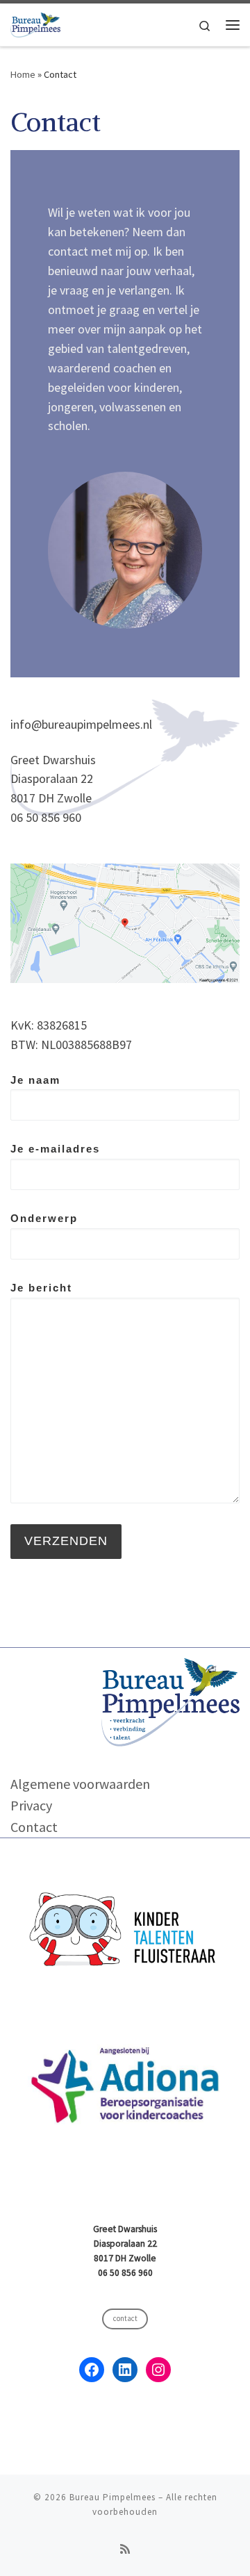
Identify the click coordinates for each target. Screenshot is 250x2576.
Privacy (31, 1805)
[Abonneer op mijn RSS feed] (125, 2549)
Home (23, 74)
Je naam (35, 1080)
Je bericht (41, 1288)
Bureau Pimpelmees (112, 2497)
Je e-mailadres (55, 1149)
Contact (34, 1827)
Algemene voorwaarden (80, 1784)
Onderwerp (44, 1218)
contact (125, 2318)
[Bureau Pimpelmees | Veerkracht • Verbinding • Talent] (35, 23)
